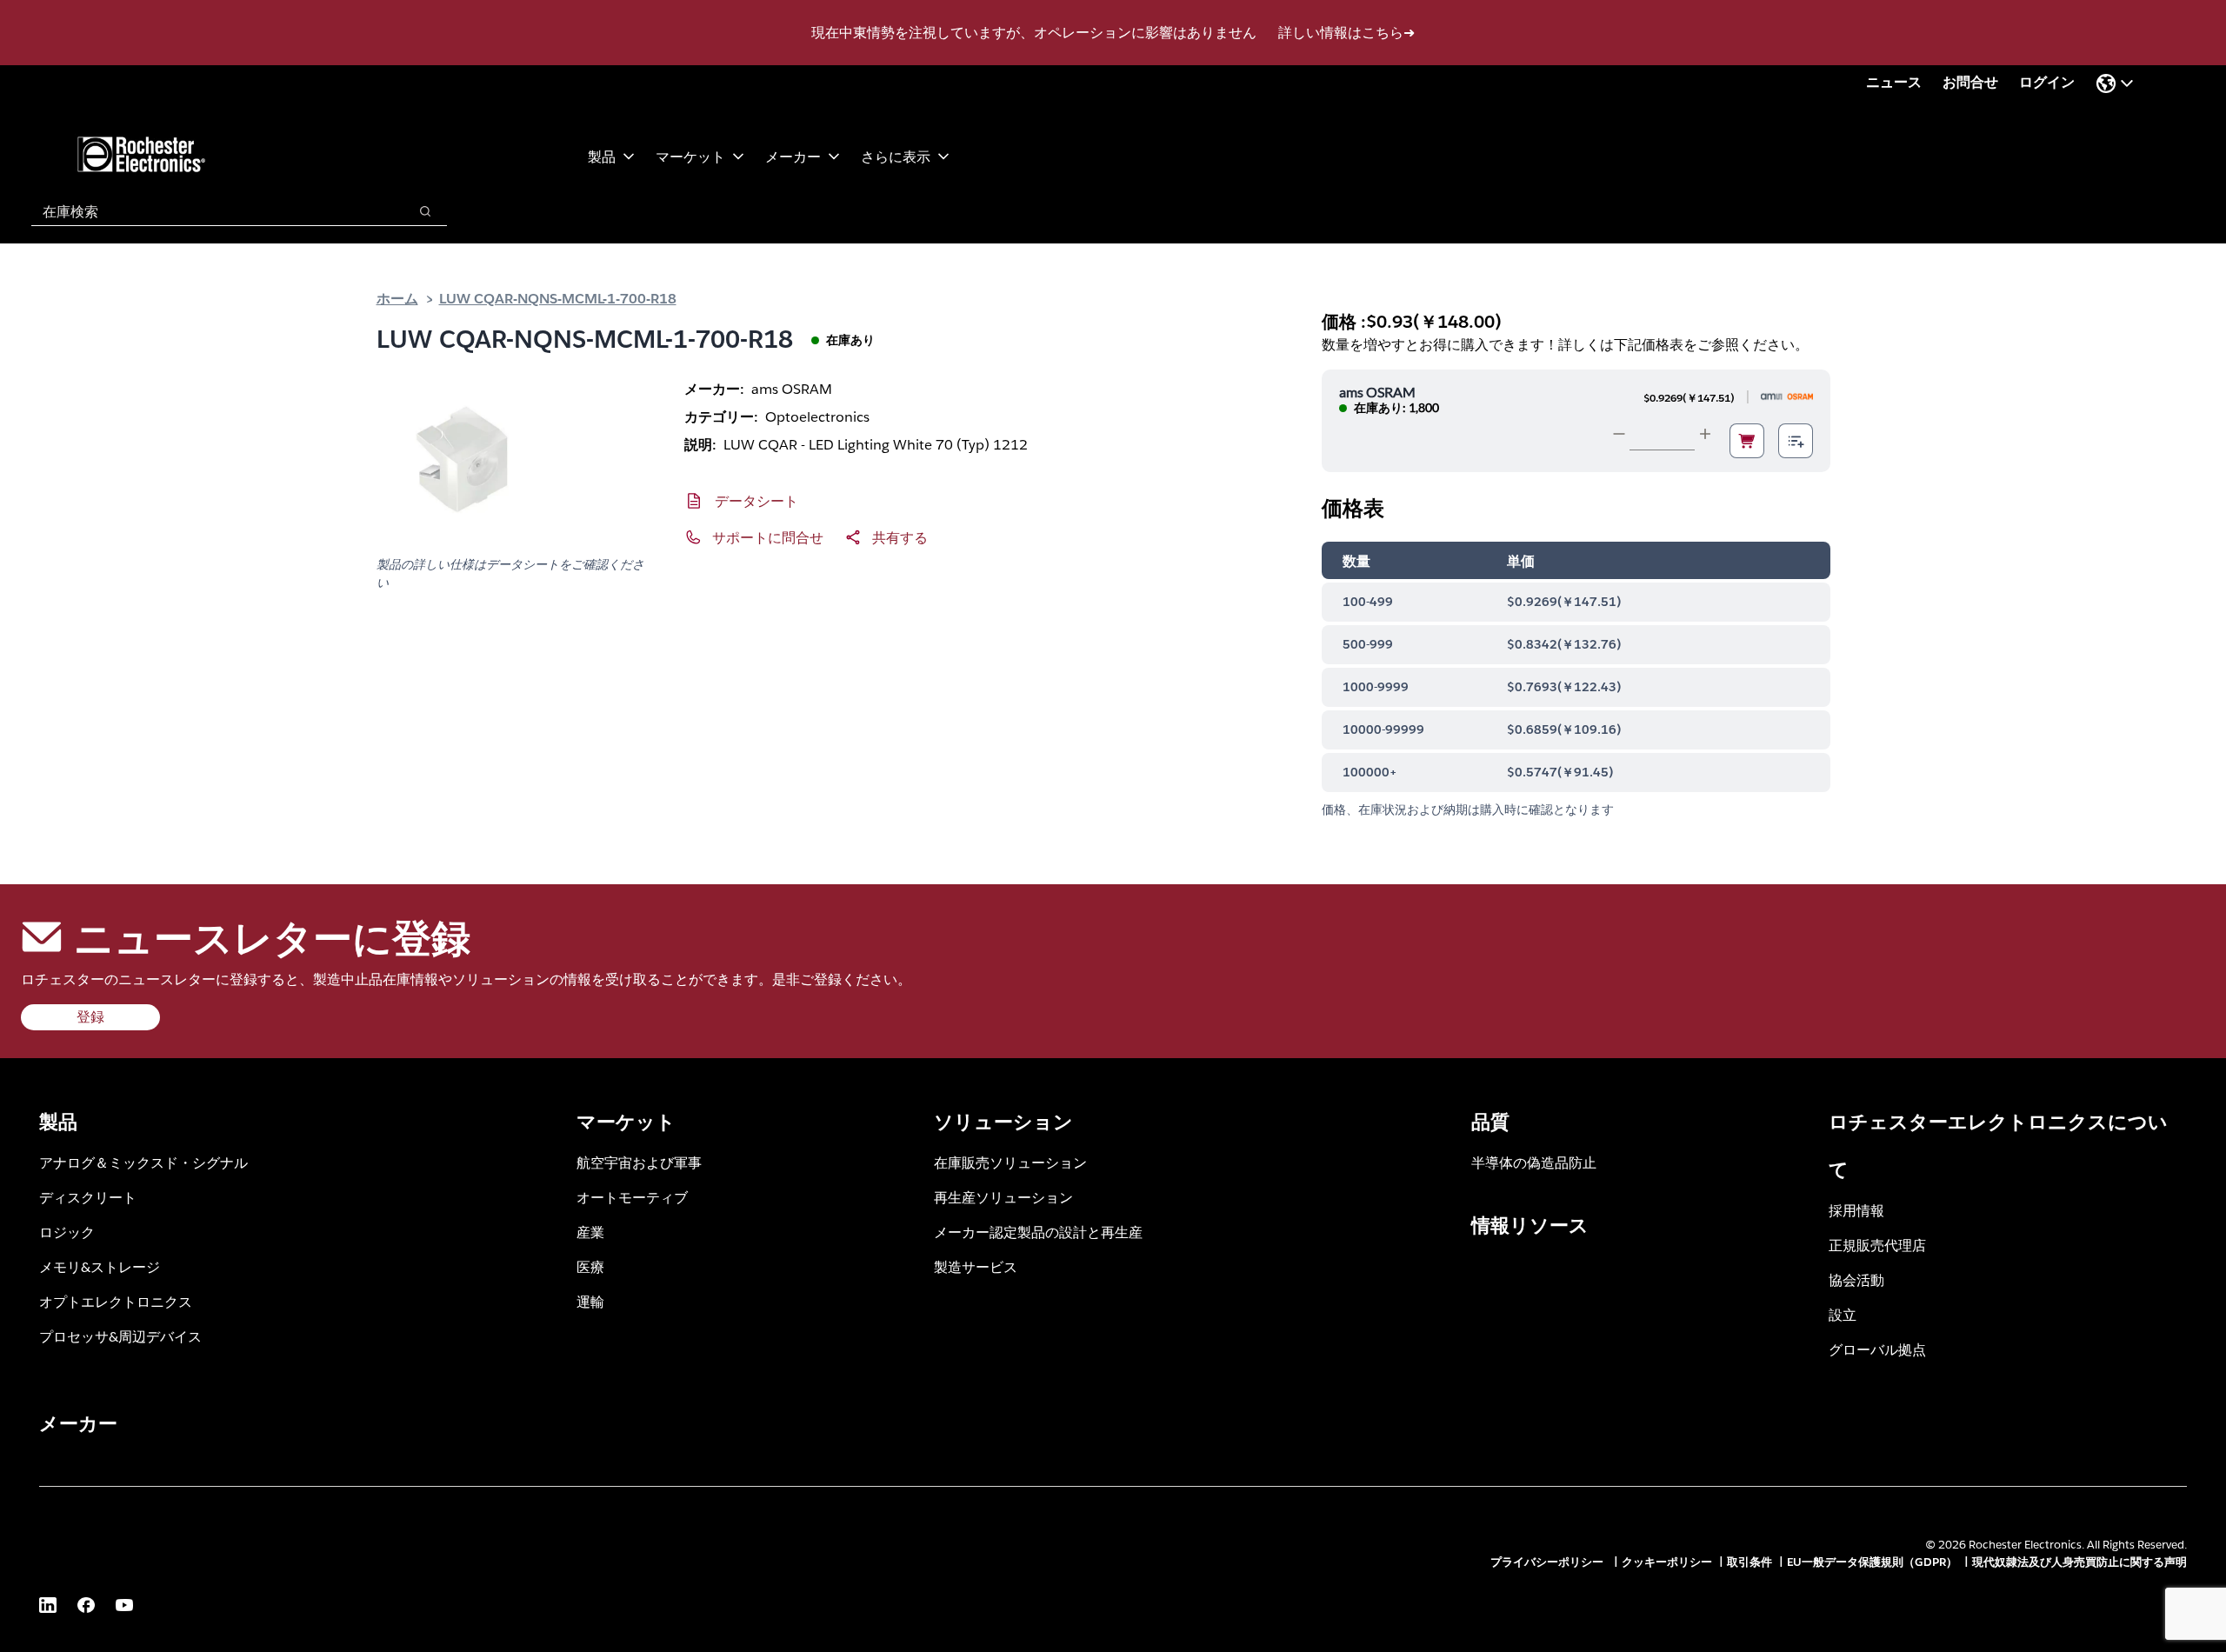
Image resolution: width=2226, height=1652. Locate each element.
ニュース (1894, 82)
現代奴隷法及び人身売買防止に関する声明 (2079, 1562)
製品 (602, 156)
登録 (90, 1017)
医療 (590, 1266)
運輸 (590, 1301)
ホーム (397, 298)
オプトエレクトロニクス (116, 1301)
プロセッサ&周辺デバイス (120, 1336)
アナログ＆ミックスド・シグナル (143, 1162)
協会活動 (1856, 1279)
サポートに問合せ (768, 537)
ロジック (67, 1232)
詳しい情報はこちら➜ (1346, 33)
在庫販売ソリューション (1010, 1162)
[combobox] (211, 211)
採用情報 (1856, 1210)
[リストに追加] (1796, 441)
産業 (590, 1232)
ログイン (2047, 82)
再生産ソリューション (1003, 1197)
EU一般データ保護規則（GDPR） (1872, 1562)
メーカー (793, 156)
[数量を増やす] (1705, 434)
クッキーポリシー (1667, 1562)
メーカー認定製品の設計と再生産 (1038, 1232)
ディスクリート (88, 1197)
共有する (900, 537)
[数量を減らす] (1619, 434)
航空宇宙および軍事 (639, 1162)
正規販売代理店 (1877, 1245)
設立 (1843, 1314)
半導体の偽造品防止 (1534, 1162)
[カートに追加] (1747, 441)
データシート (756, 500)
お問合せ (1970, 82)
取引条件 (1749, 1562)
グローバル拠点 (1877, 1349)
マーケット (690, 156)
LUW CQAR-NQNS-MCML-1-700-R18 (558, 298)
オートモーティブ (632, 1197)
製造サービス (976, 1266)
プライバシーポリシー (1549, 1562)
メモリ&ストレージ (100, 1266)
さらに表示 (896, 156)
